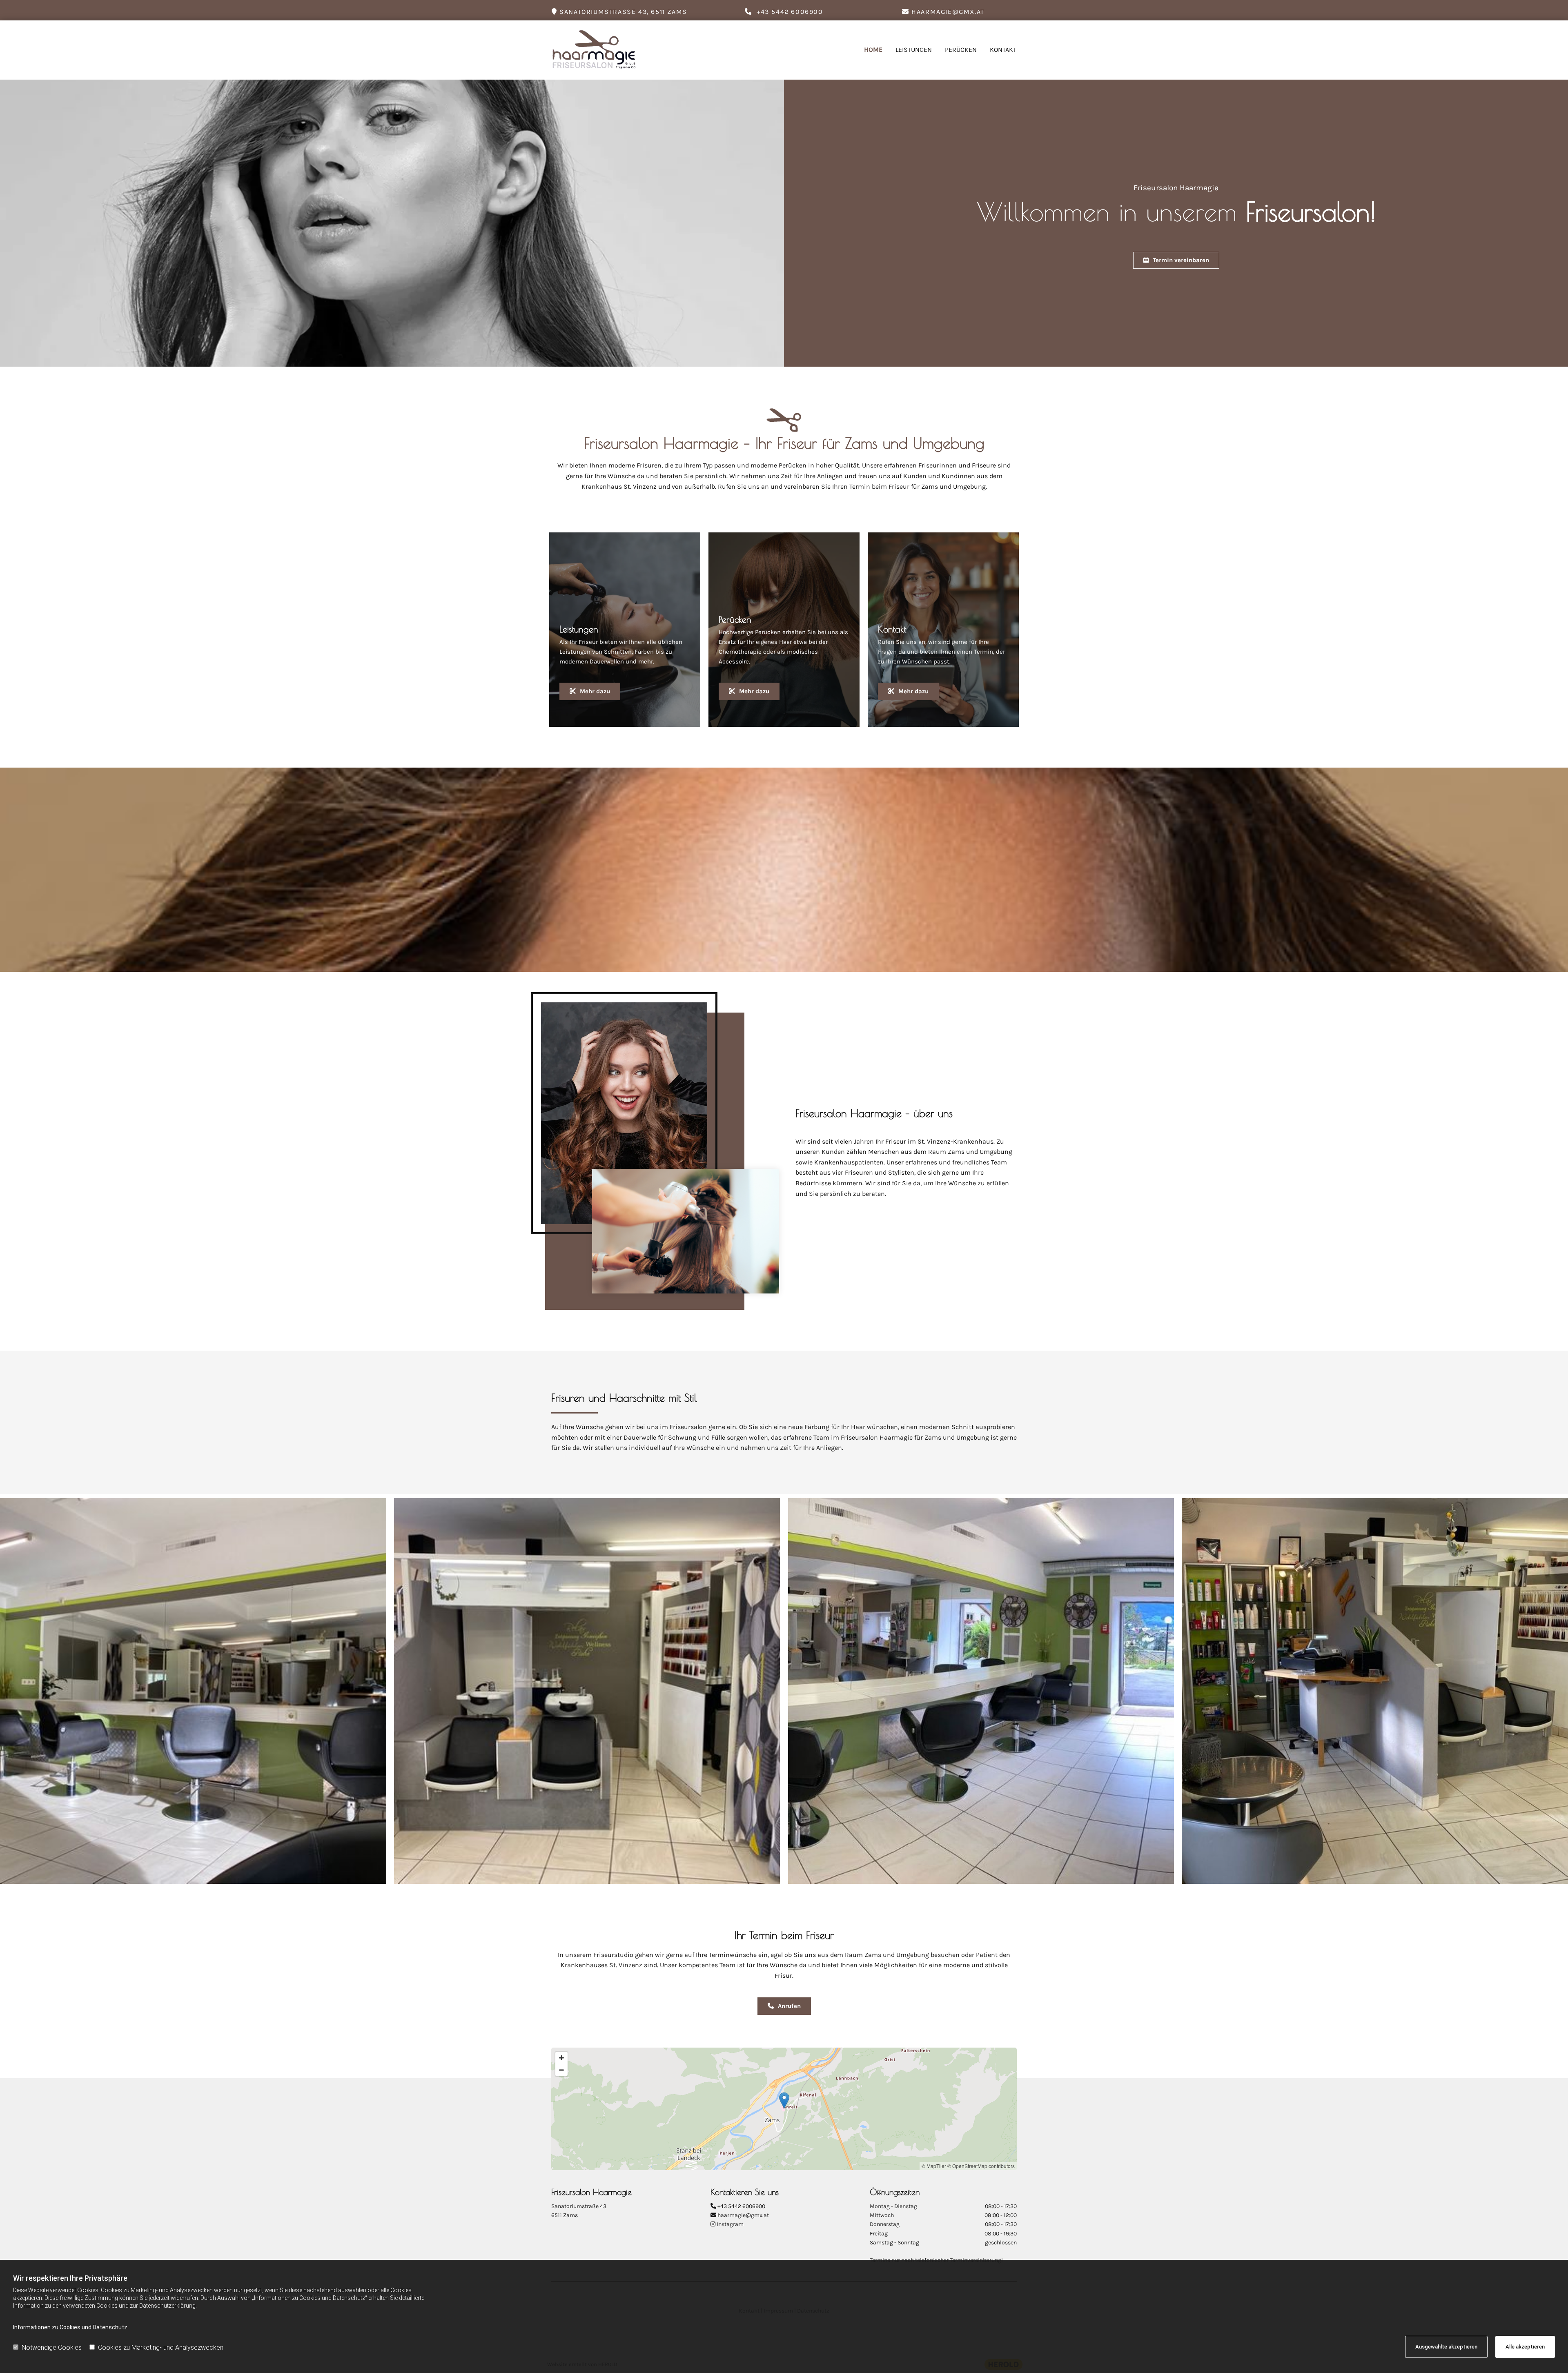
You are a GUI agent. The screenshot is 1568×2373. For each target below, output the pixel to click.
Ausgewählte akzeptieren (1446, 2347)
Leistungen (914, 50)
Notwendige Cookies (52, 2347)
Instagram (730, 2224)
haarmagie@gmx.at (743, 2215)
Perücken (961, 50)
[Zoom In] (561, 2058)
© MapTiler (934, 2166)
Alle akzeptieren (1525, 2347)
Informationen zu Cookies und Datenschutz (70, 2327)
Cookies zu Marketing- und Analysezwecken (161, 2347)
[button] (1176, 260)
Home (873, 50)
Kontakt (1003, 50)
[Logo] (605, 50)
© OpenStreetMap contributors (981, 2166)
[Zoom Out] (561, 2070)
